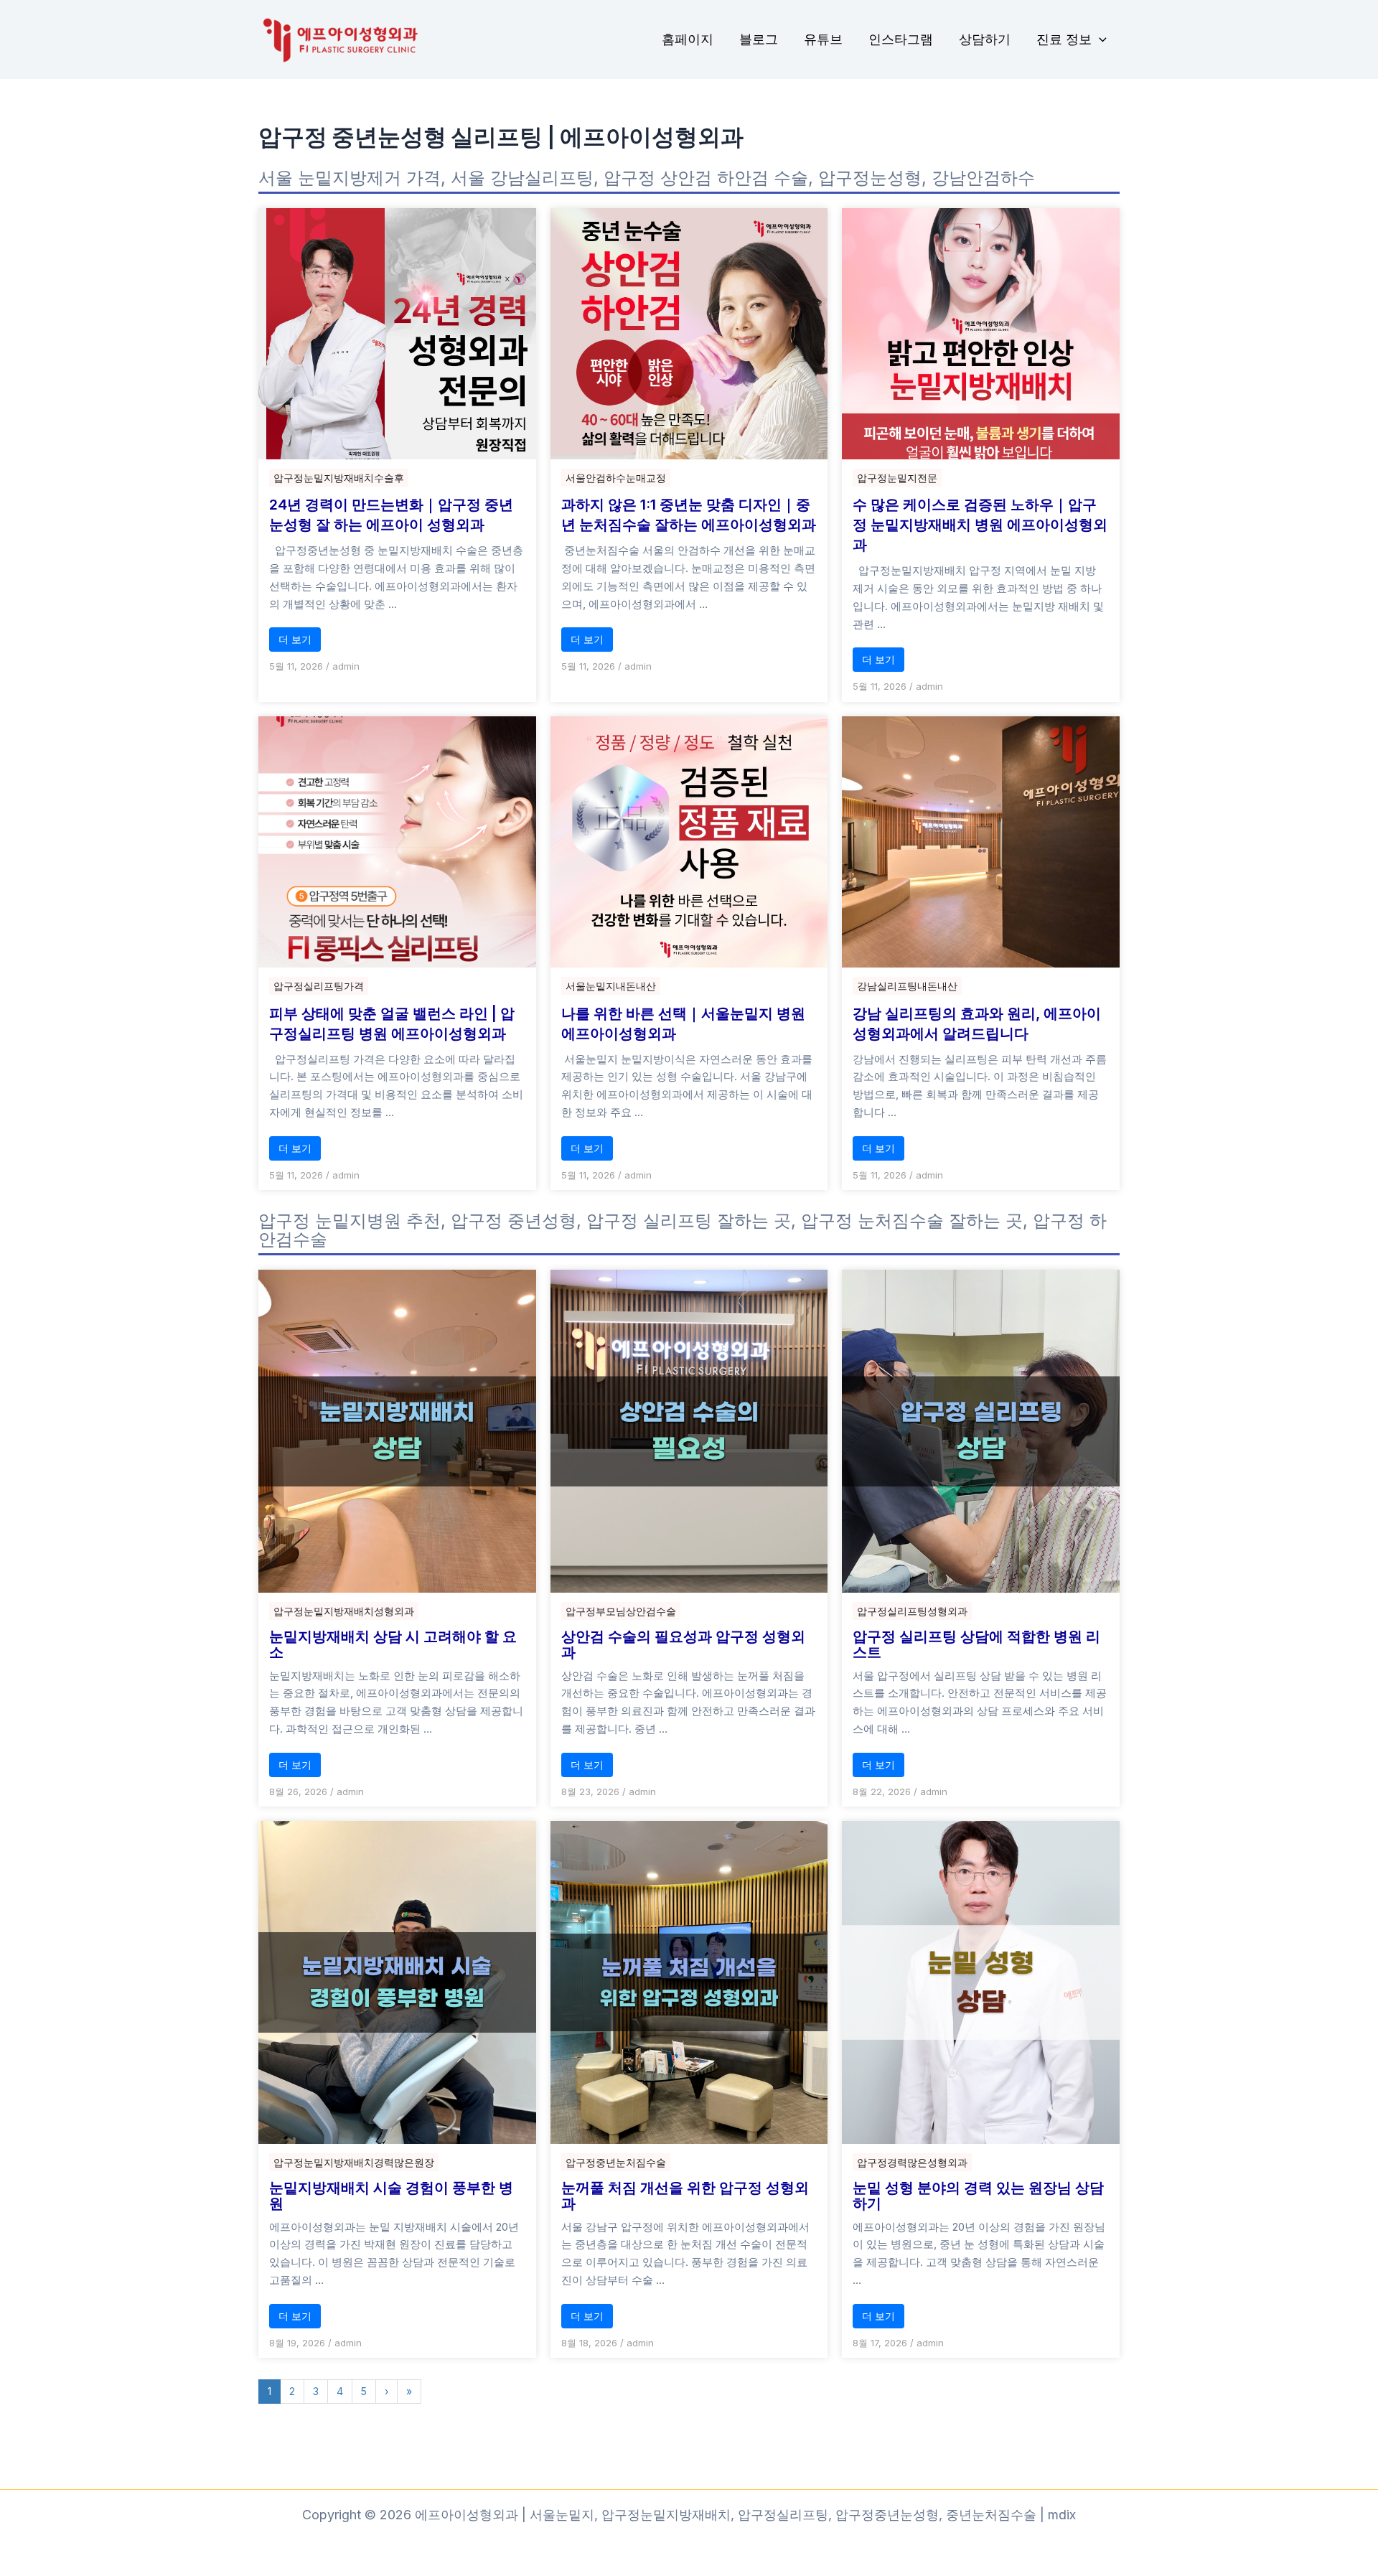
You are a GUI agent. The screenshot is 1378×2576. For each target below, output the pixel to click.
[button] (1099, 40)
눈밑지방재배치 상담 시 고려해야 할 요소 (393, 1644)
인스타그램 (901, 39)
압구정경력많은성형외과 (912, 2162)
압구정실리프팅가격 (319, 986)
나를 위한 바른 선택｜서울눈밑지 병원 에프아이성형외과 (683, 1024)
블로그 (759, 39)
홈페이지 (688, 39)
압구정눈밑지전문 (897, 478)
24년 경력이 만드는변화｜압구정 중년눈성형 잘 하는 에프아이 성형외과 (391, 515)
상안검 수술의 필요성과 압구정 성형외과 (683, 1644)
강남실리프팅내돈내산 (907, 986)
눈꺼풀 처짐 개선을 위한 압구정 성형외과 (685, 2196)
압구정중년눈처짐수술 (616, 2162)
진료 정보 (1064, 39)
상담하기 (985, 39)
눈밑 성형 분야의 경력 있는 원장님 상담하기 (978, 2196)
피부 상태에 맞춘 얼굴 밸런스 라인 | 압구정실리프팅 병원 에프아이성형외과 (392, 1024)
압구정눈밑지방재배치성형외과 (344, 1611)
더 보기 (295, 639)
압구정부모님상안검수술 (621, 1611)
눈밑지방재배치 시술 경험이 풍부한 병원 (391, 2196)
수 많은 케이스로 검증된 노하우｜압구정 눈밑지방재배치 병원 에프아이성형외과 (980, 525)
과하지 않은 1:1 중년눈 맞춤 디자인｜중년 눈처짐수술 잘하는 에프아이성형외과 (689, 515)
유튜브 (823, 39)
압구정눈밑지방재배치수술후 (339, 478)
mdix (1062, 2515)
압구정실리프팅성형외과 (912, 1611)
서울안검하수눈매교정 (616, 478)
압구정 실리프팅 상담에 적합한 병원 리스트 (976, 1644)
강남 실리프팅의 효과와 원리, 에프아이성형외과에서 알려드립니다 (977, 1024)
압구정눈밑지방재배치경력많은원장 (354, 2162)
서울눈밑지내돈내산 (611, 986)
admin (346, 666)
